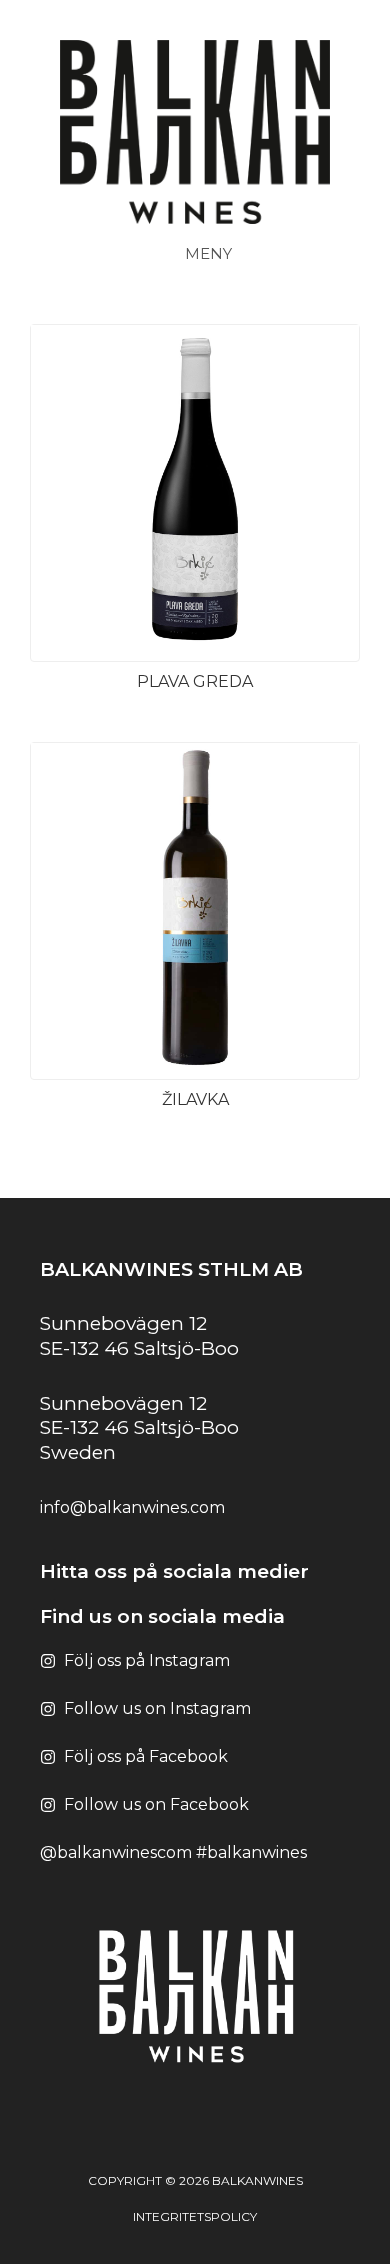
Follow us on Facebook (156, 1804)
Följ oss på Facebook (146, 1756)
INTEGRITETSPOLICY (195, 2216)
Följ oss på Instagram (147, 1660)
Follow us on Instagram (157, 1708)
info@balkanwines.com (132, 1507)
